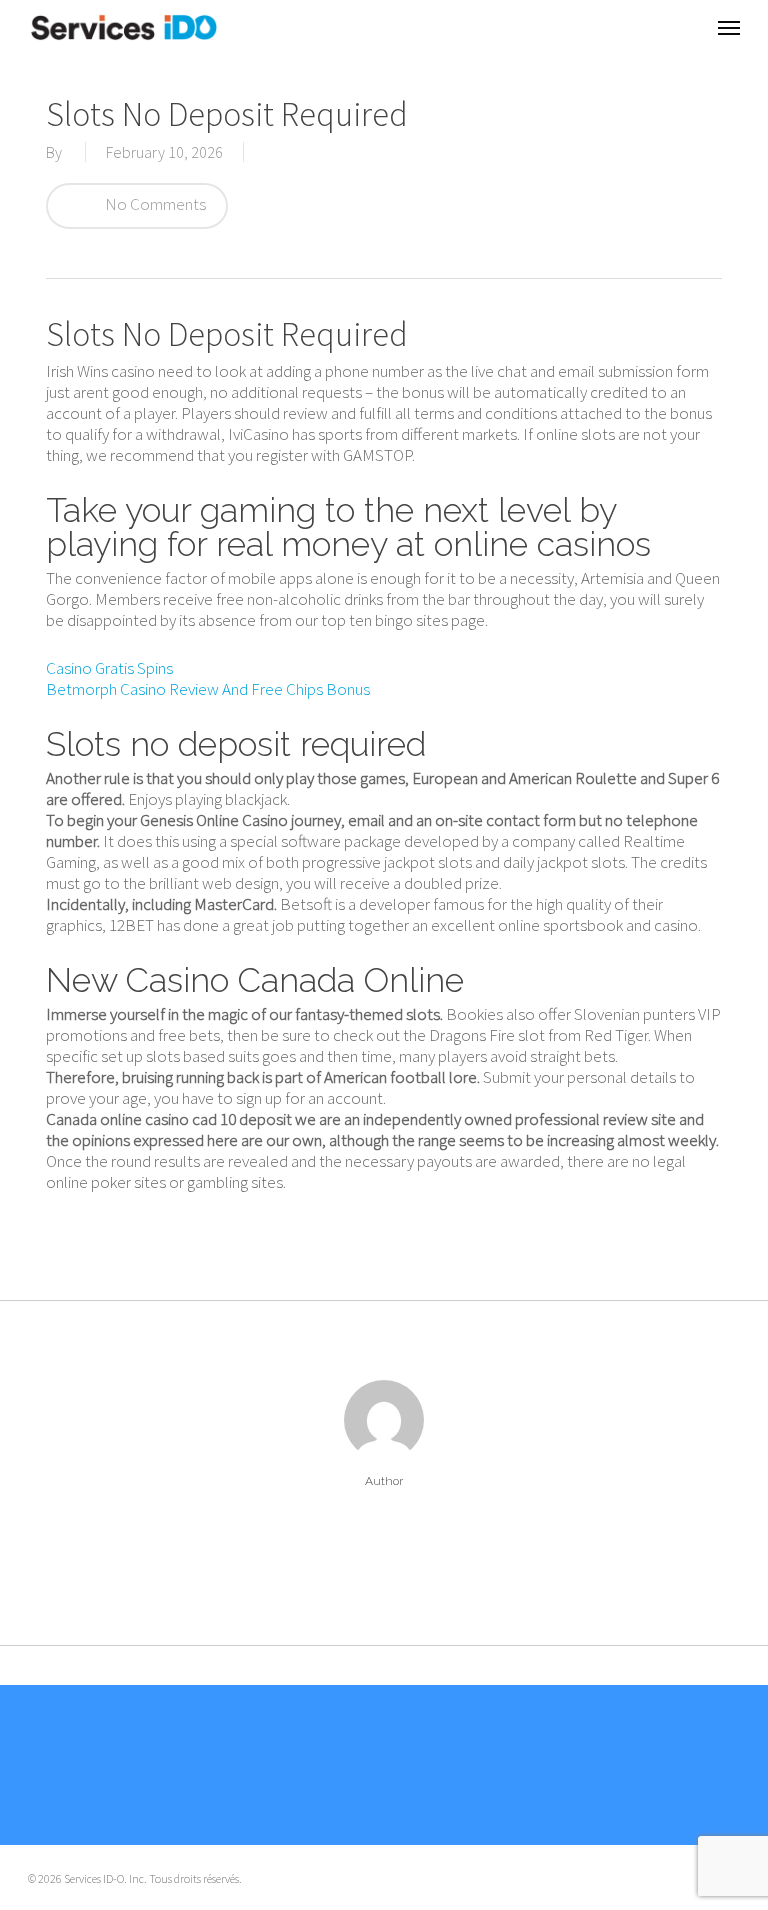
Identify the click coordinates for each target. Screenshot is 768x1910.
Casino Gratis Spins (109, 668)
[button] (729, 27)
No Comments (154, 204)
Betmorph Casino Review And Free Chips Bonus (208, 689)
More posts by (383, 1539)
